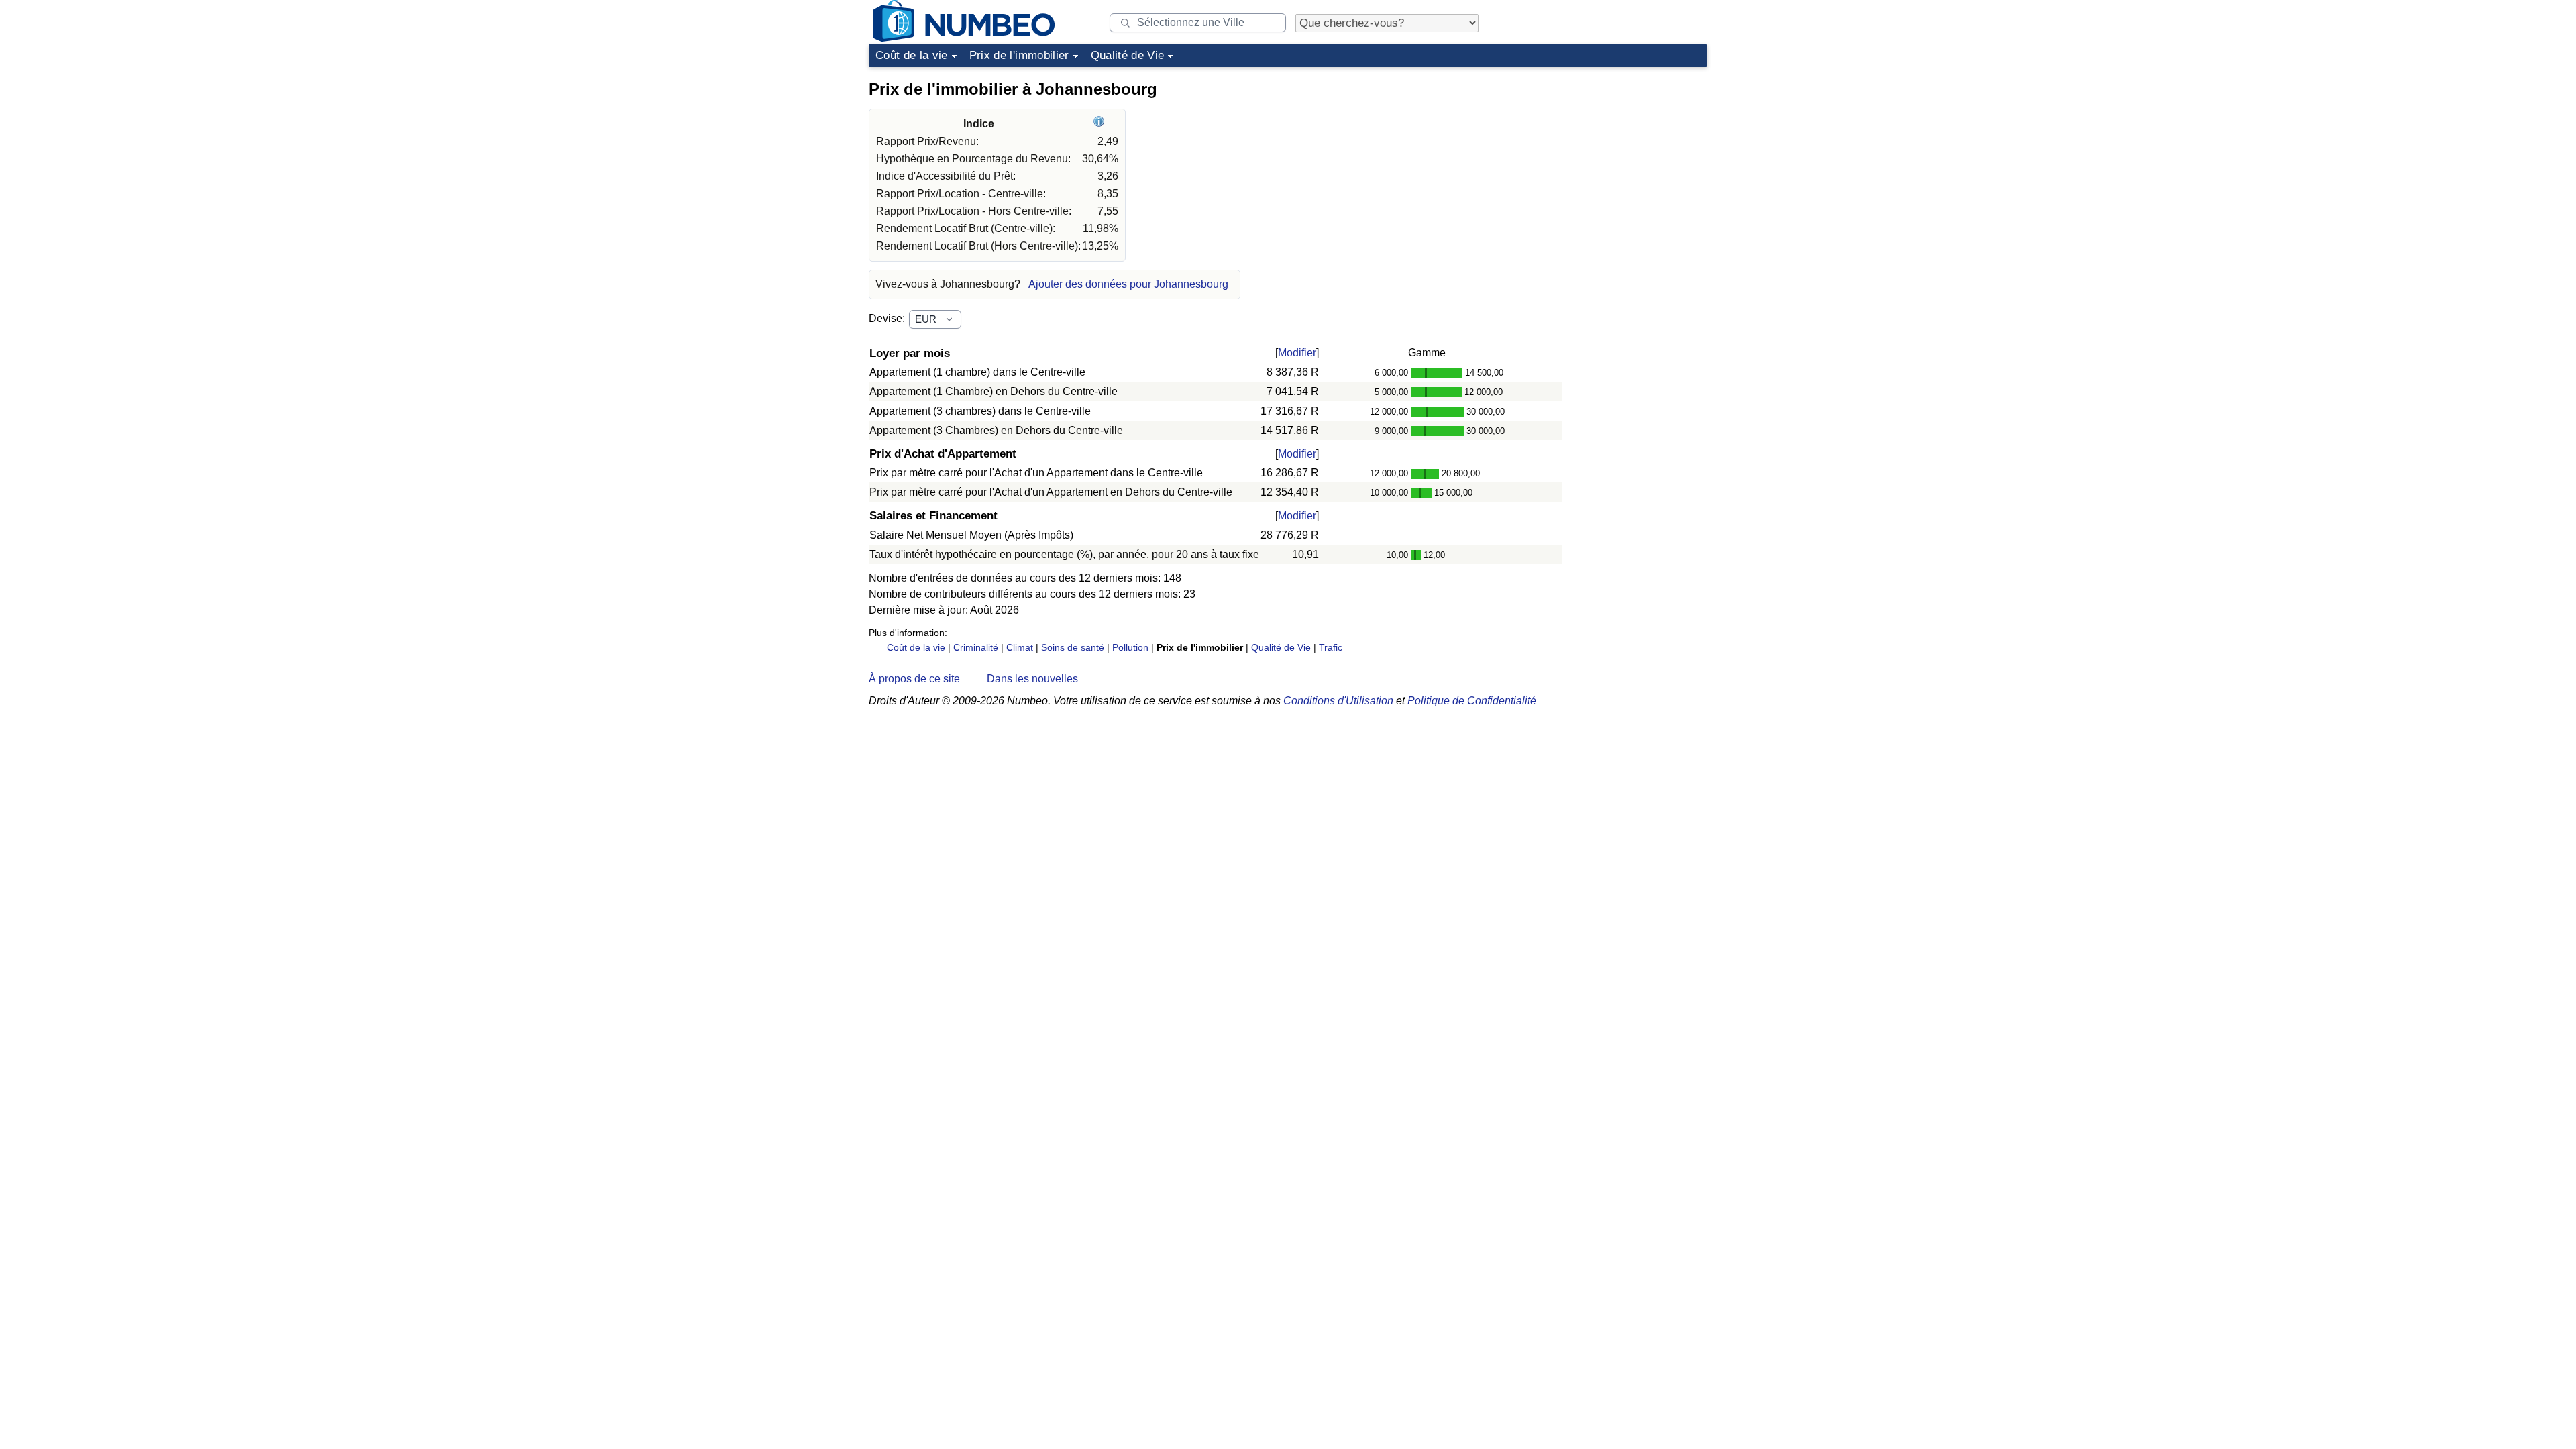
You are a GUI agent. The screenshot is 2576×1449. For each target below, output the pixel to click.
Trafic (1331, 647)
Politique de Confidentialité (1472, 701)
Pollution (1130, 647)
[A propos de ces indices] (1101, 124)
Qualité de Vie (1128, 55)
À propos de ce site (914, 679)
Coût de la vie (912, 55)
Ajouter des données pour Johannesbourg (1128, 284)
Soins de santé (1073, 647)
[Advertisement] (1607, 157)
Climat (1020, 647)
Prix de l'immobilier (1019, 55)
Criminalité (976, 647)
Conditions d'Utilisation (1338, 701)
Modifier (1297, 353)
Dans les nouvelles (1032, 679)
